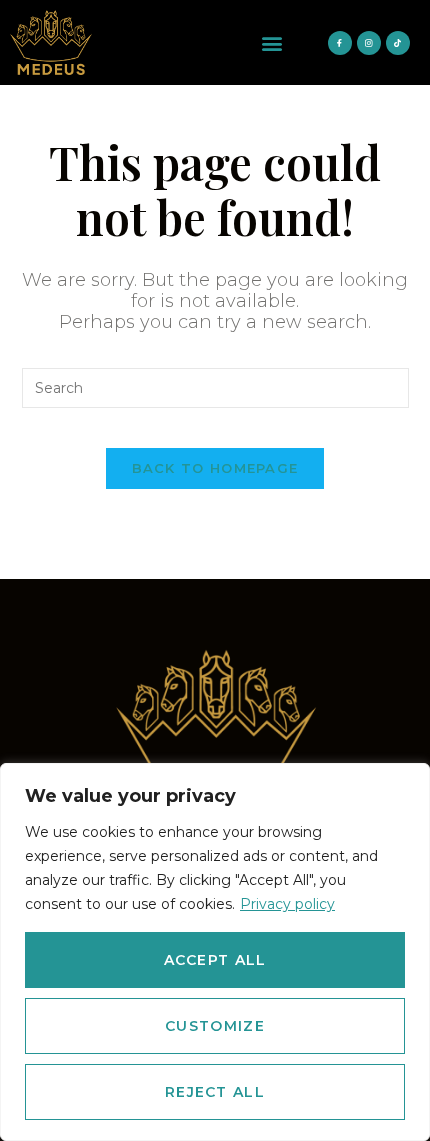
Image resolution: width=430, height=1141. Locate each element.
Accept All (215, 960)
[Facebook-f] (340, 43)
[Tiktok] (398, 43)
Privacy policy (287, 904)
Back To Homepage (215, 468)
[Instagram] (369, 43)
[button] (272, 42)
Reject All (215, 1092)
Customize (215, 1026)
